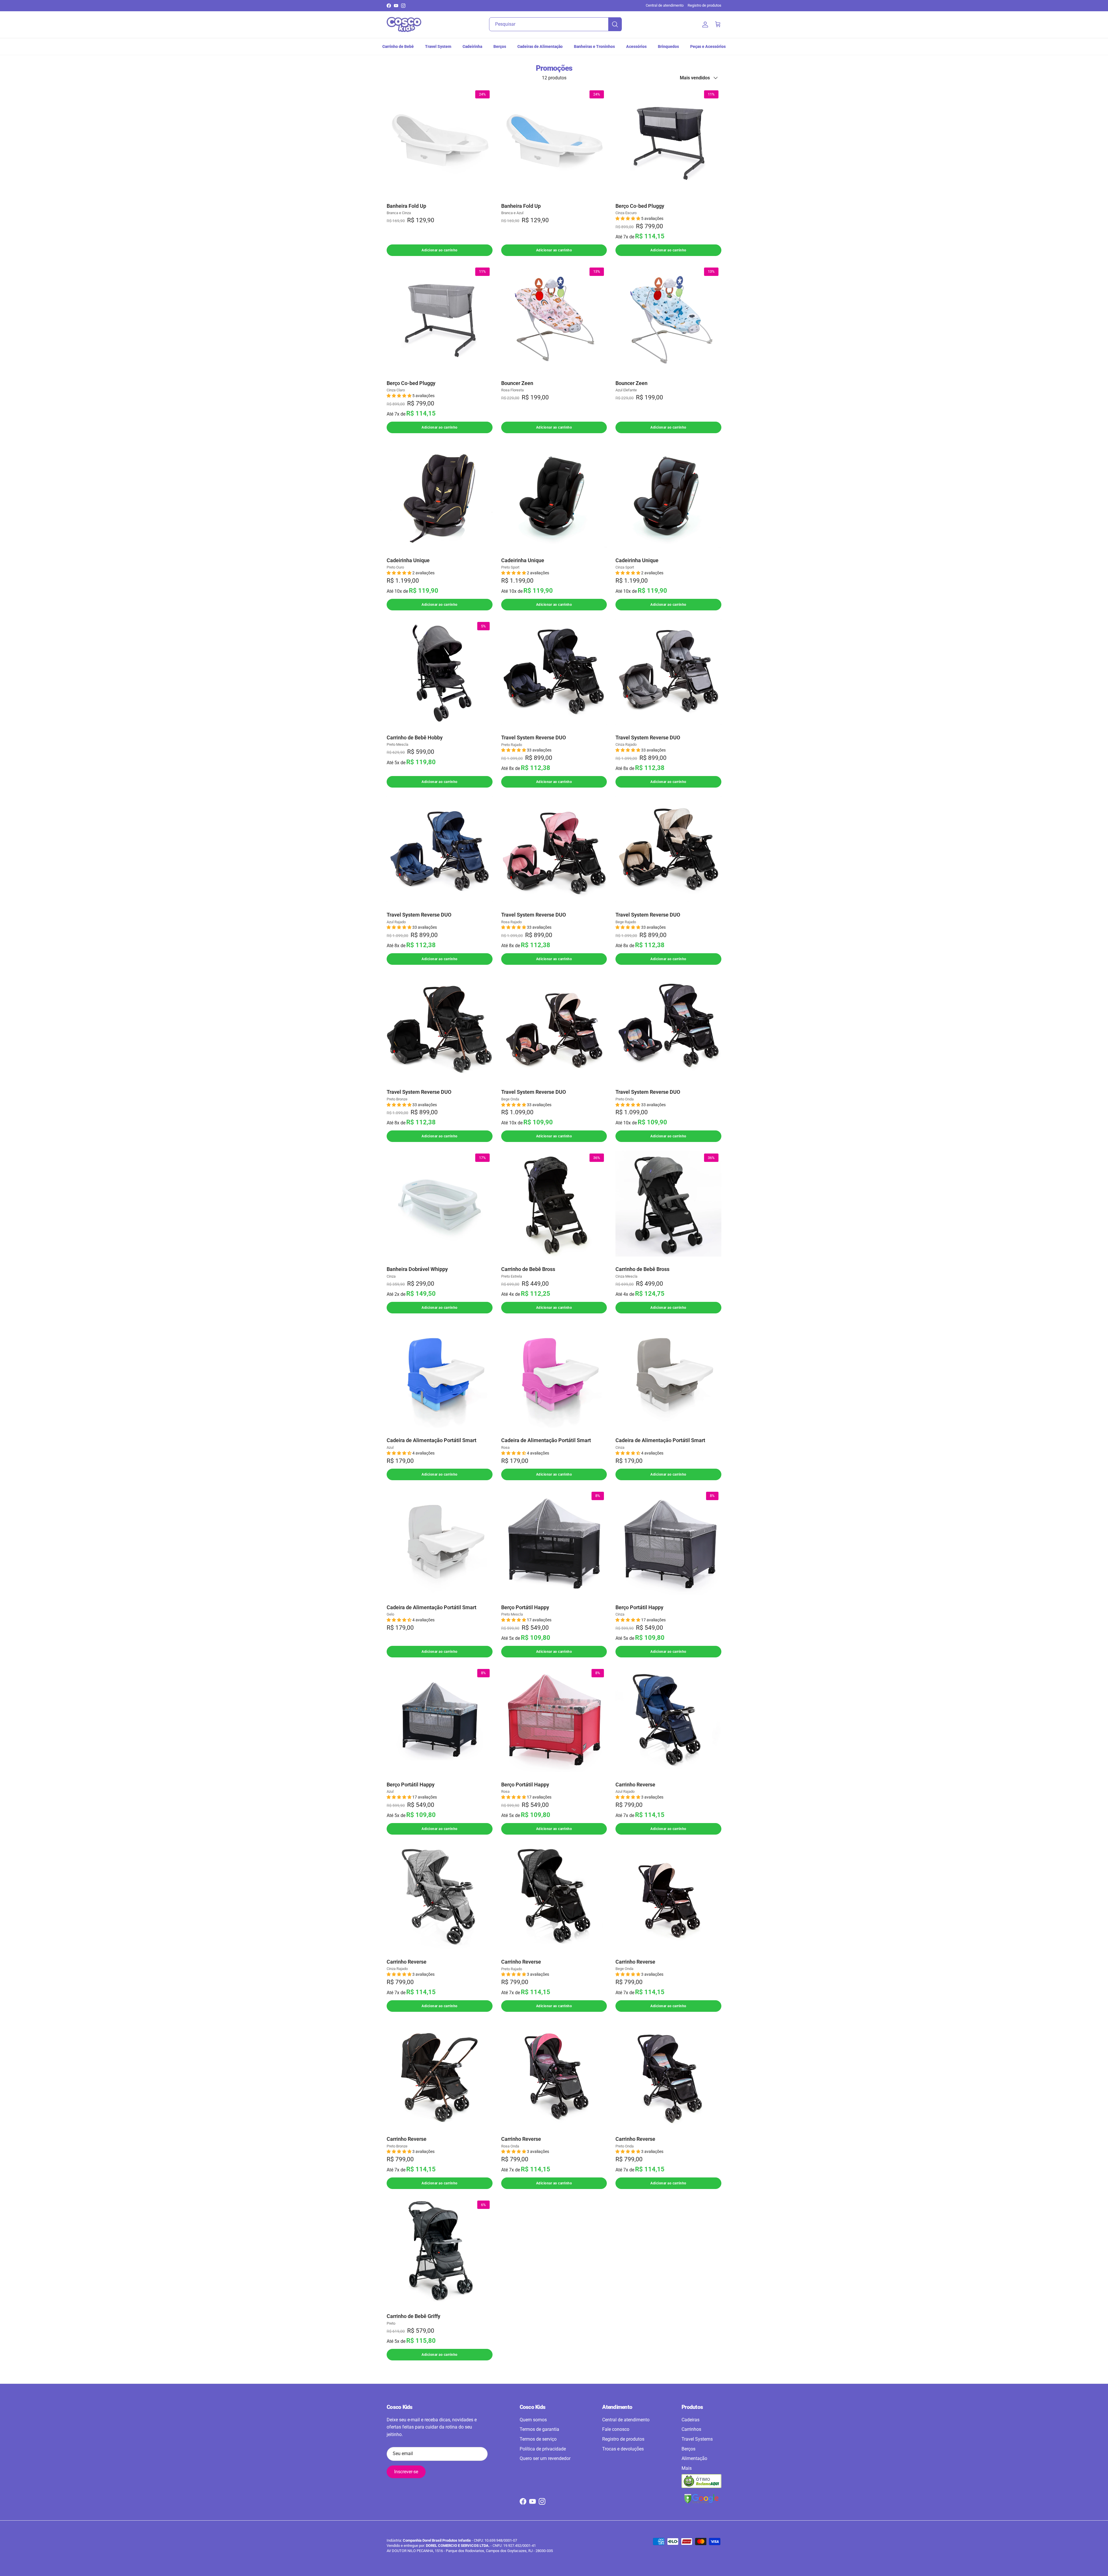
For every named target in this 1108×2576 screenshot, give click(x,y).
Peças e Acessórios (708, 46)
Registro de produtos (704, 5)
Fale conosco (616, 2429)
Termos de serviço (538, 2439)
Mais (687, 2468)
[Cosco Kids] (404, 25)
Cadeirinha (472, 46)
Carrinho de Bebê (398, 46)
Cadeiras (690, 2420)
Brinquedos (668, 46)
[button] (628, 218)
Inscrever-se (406, 2472)
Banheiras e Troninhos (594, 46)
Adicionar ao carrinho (440, 250)
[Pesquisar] (615, 24)
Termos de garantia (539, 2429)
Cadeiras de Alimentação (540, 46)
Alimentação (694, 2458)
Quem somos (533, 2420)
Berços (500, 46)
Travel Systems (697, 2439)
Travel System (438, 46)
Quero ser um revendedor (545, 2458)
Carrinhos (691, 2429)
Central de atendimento (665, 5)
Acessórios (636, 46)
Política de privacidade (543, 2449)
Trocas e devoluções (623, 2449)
